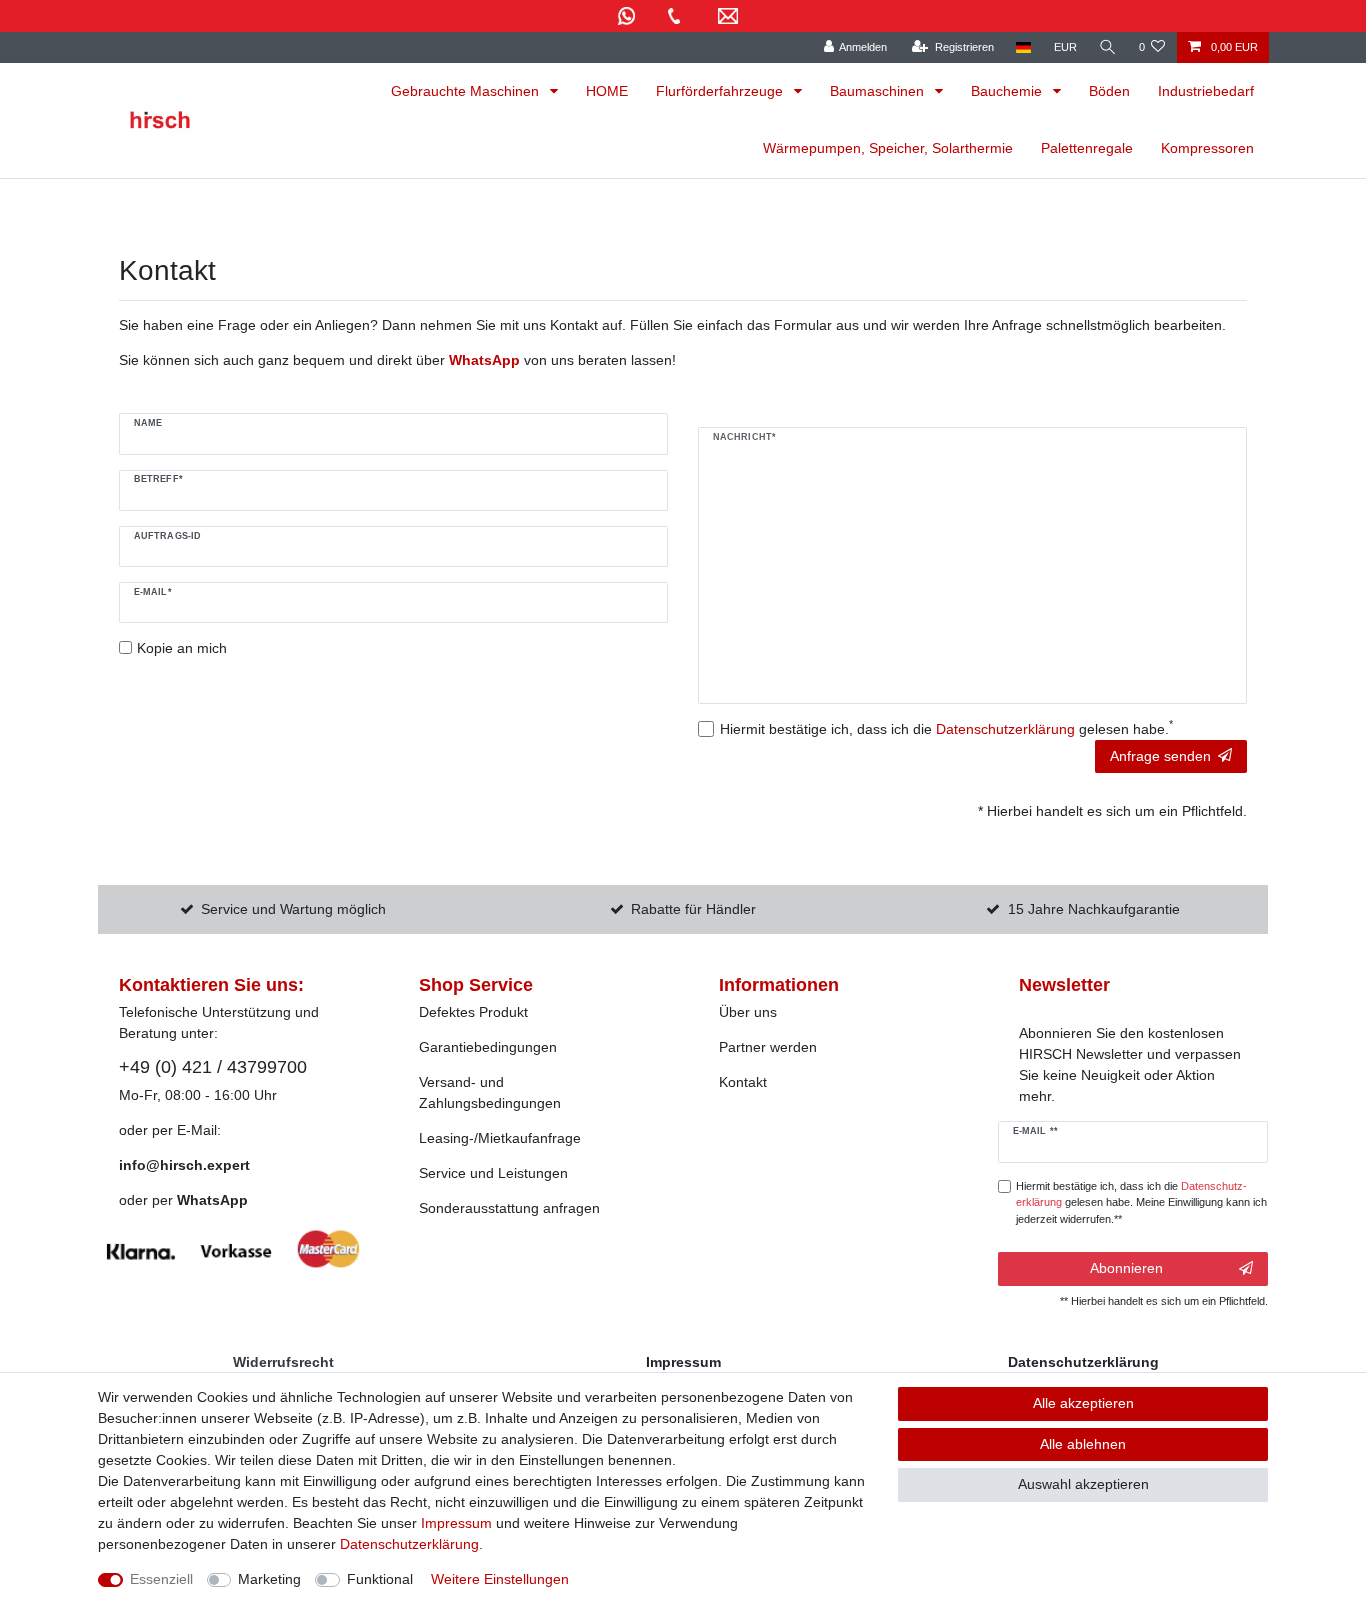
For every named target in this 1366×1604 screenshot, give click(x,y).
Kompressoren (1207, 148)
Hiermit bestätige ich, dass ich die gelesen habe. (946, 728)
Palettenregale (1087, 148)
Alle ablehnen (1083, 1444)
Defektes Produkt (473, 1012)
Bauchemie (1008, 91)
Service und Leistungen (493, 1173)
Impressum (456, 1523)
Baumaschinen (879, 91)
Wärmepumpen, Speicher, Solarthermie (888, 148)
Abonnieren (1126, 1268)
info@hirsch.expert (184, 1165)
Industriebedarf (1206, 91)
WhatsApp (212, 1200)
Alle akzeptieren (1083, 1403)
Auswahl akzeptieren (1083, 1484)
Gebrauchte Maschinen (467, 91)
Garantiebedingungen (488, 1047)
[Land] (1023, 47)
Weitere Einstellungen (500, 1579)
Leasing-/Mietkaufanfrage (500, 1138)
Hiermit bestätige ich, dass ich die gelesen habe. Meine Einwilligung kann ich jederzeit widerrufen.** (1141, 1203)
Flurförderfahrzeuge (721, 91)
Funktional (380, 1579)
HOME (607, 91)
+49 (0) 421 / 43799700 (213, 1067)
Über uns (748, 1012)
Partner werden (768, 1047)
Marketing (269, 1579)
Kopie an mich (182, 648)
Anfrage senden (1160, 756)
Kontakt (743, 1082)
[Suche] (1108, 47)
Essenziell (161, 1579)
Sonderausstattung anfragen (509, 1208)
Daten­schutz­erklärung (409, 1544)
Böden (1109, 91)
